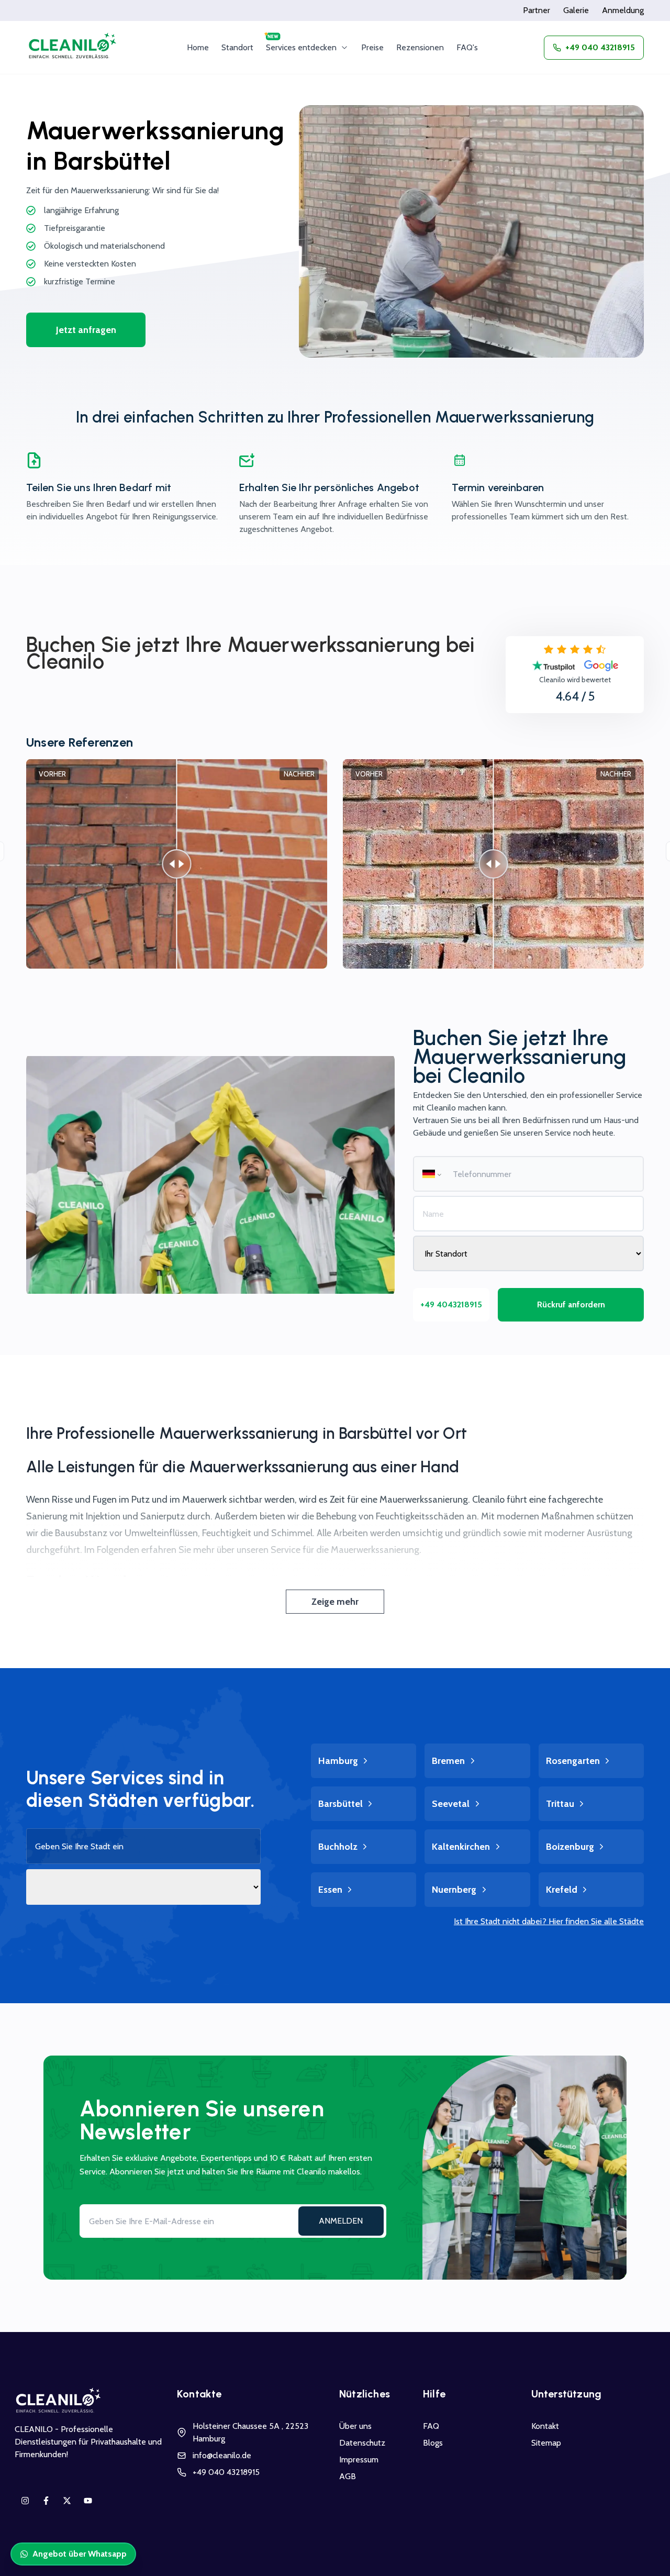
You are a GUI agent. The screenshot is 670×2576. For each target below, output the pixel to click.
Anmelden (341, 2221)
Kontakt (545, 2426)
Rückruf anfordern (571, 1304)
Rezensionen (420, 47)
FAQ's (467, 47)
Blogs (433, 2443)
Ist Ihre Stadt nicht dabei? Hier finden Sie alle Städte (549, 1921)
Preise (372, 47)
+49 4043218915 (451, 1304)
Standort (237, 47)
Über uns (355, 2426)
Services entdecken (301, 47)
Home (198, 47)
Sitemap (546, 2443)
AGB (348, 2476)
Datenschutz (362, 2443)
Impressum (359, 2460)
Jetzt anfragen (86, 330)
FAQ (431, 2426)
